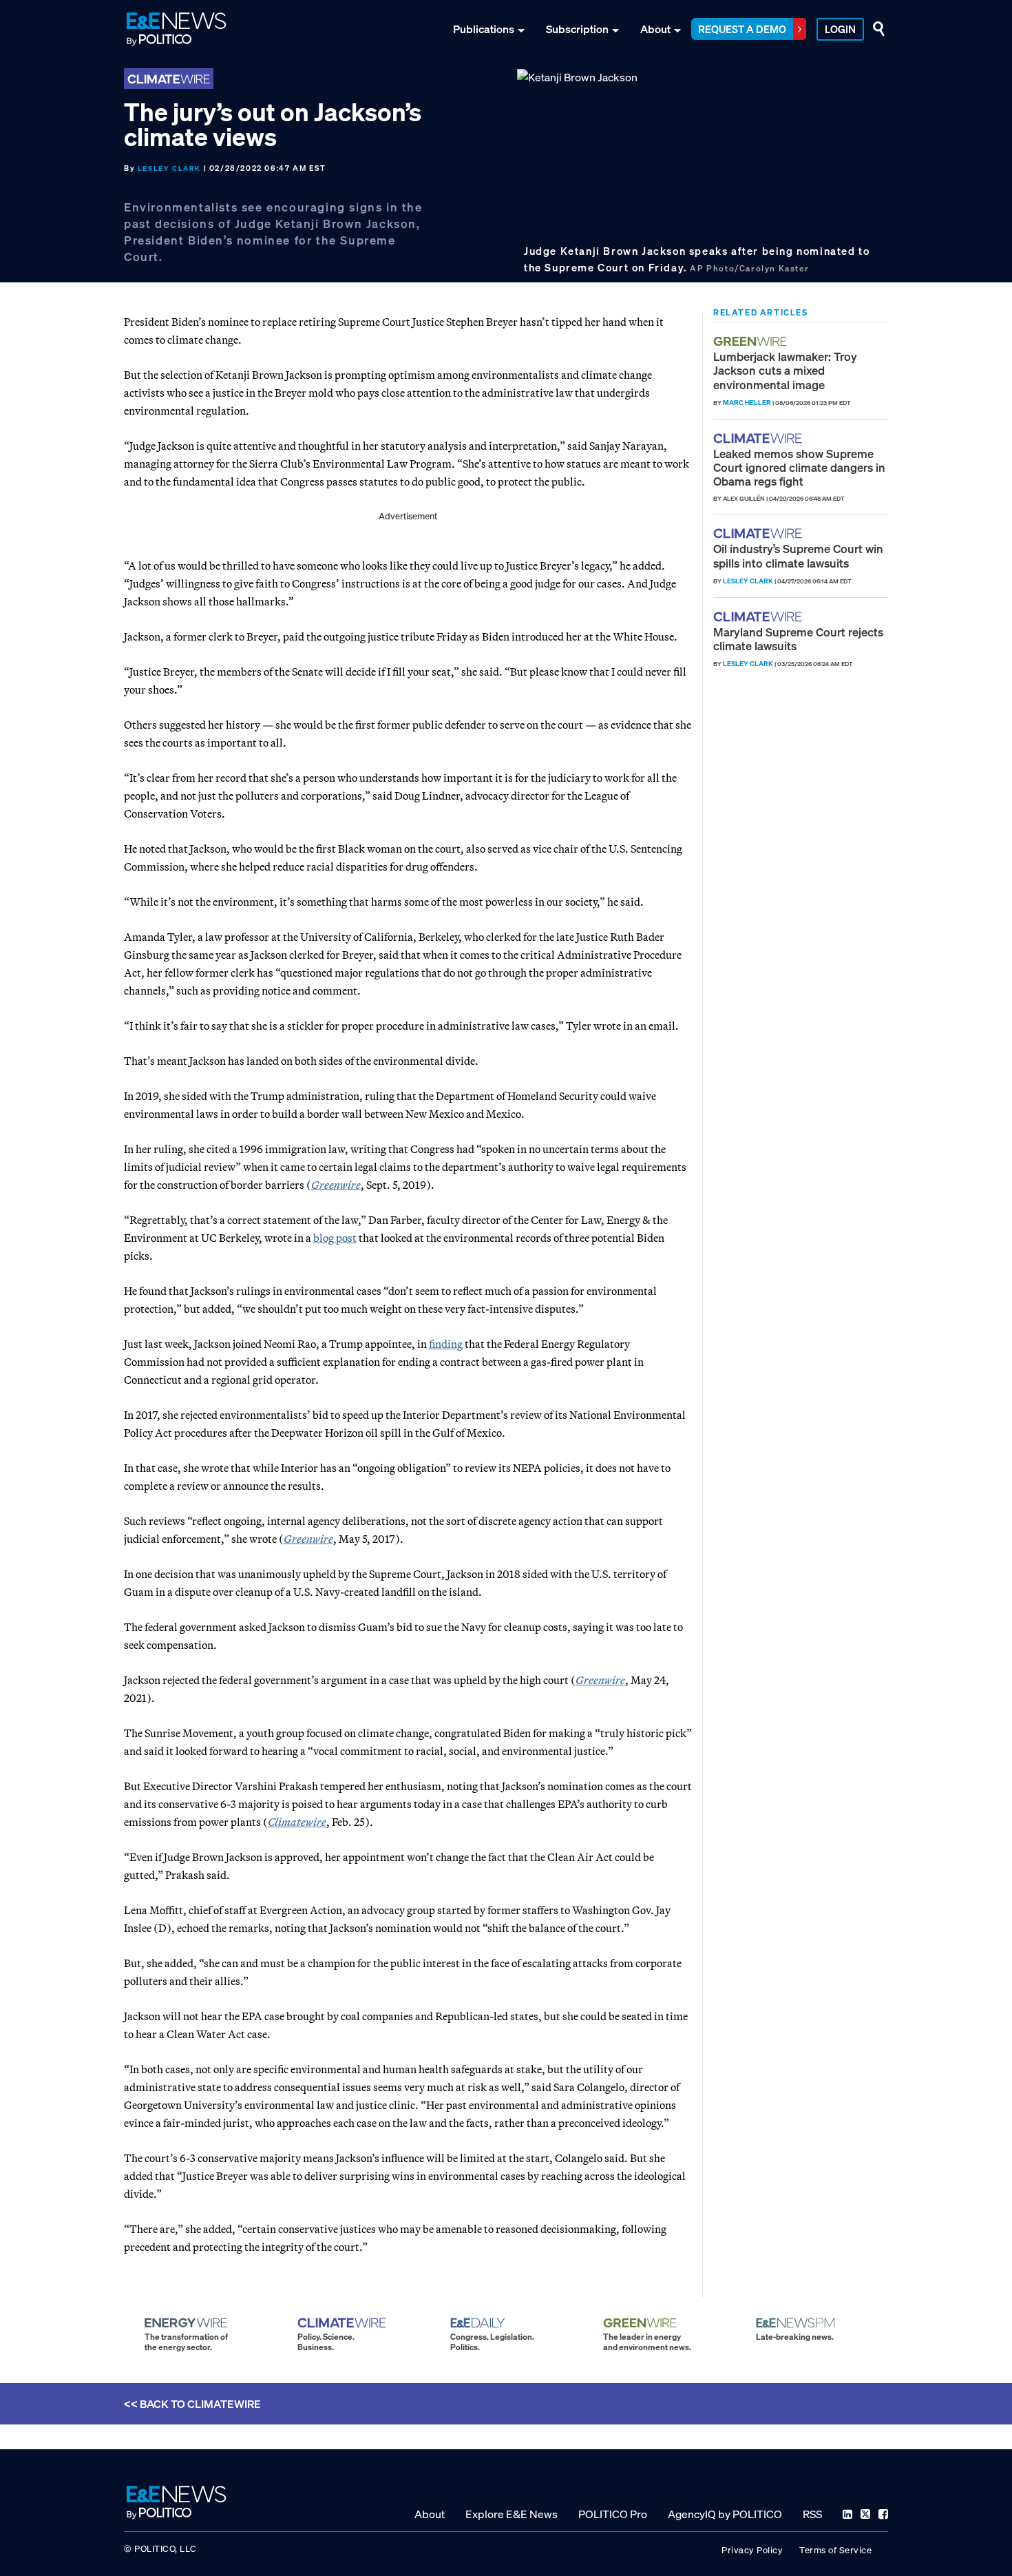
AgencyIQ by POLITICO (725, 2513)
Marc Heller (747, 403)
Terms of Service (835, 2549)
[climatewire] (759, 438)
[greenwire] (752, 341)
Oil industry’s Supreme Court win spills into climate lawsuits (798, 555)
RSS (812, 2513)
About (655, 29)
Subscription (577, 29)
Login (840, 29)
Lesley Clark (169, 168)
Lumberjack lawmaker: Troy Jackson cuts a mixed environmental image (785, 371)
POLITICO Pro (613, 2513)
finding (446, 1344)
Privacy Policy (752, 2549)
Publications (484, 29)
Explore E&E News (512, 2513)
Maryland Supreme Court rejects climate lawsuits (798, 639)
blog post (335, 1238)
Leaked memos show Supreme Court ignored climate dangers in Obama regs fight (799, 468)
